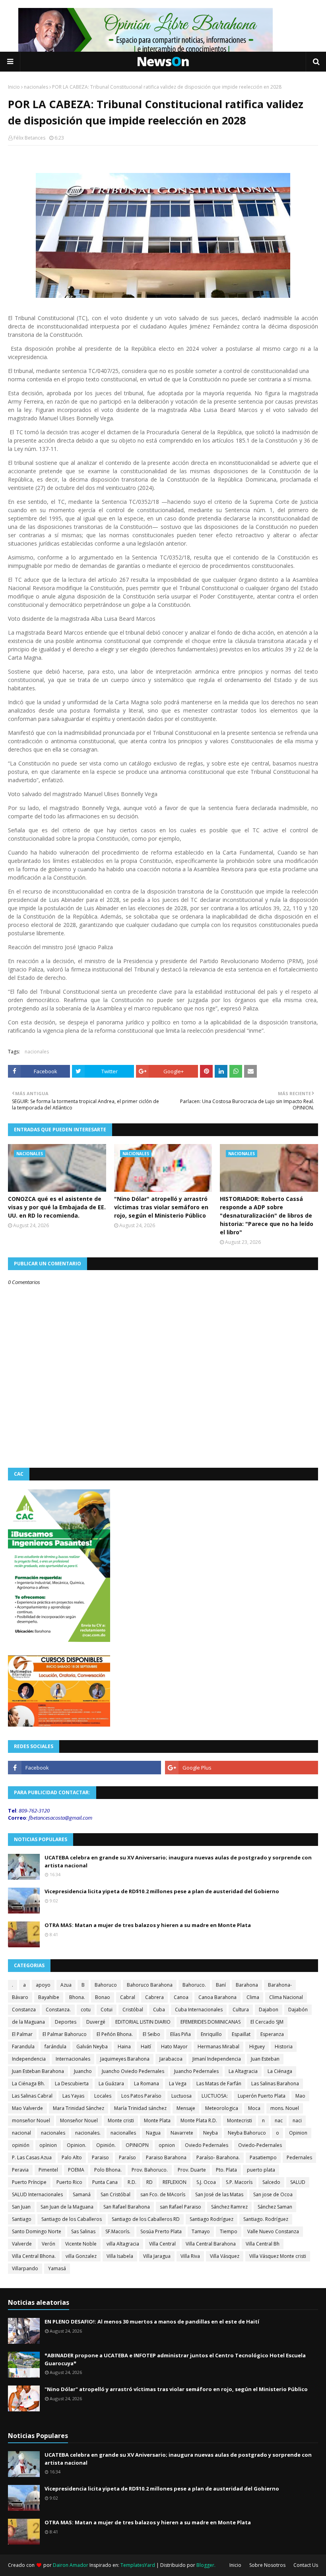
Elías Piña (180, 2034)
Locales (103, 2096)
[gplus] (242, 1768)
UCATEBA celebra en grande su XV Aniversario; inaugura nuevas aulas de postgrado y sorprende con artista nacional (178, 1861)
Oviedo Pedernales (207, 2145)
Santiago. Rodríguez (266, 2219)
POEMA (76, 2170)
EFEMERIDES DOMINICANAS (211, 2022)
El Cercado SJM (267, 2022)
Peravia (20, 2170)
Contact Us (306, 2565)
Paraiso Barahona (166, 2157)
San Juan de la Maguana (67, 2207)
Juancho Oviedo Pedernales (133, 2071)
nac (279, 2120)
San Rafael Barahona (127, 2207)
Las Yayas (73, 2096)
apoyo (43, 1985)
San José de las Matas (219, 2194)
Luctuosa (181, 2096)
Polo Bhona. (108, 2170)
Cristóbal (133, 2010)
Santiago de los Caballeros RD (146, 2219)
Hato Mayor (174, 2047)
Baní (221, 1985)
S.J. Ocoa (206, 2182)
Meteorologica (222, 2108)
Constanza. (58, 2010)
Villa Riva (190, 2256)
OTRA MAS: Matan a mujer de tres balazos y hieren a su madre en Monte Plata (148, 1925)
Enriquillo (211, 2034)
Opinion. (77, 2145)
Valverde (22, 2244)
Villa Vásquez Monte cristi (278, 2256)
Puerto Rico (69, 2182)
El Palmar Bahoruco (65, 2034)
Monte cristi (121, 2120)
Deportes (66, 2022)
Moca (254, 2108)
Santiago (22, 2219)
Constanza (24, 2010)
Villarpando (25, 2268)
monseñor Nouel (31, 2120)
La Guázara (111, 2084)
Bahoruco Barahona (150, 1985)
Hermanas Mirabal (218, 2047)
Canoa (181, 1997)
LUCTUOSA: (215, 2096)
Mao (300, 2096)
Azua (66, 1985)
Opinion (298, 2133)
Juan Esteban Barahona (38, 2071)
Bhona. (77, 1997)
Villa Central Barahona (211, 2244)
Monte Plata (157, 2120)
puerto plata (261, 2170)
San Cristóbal (115, 2194)
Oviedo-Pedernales (260, 2145)
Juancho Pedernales (196, 2071)
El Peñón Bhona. (115, 2034)
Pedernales (299, 2157)
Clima (253, 1997)
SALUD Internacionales (37, 2194)
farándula (55, 2047)
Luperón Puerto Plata (262, 2096)
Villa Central (162, 2244)
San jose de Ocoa (273, 2194)
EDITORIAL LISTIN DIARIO (143, 2022)
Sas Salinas (83, 2231)
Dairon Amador (71, 2565)
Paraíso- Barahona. (218, 2157)
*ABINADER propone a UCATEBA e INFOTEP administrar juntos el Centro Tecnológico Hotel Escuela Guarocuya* (175, 2359)
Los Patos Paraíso (141, 2096)
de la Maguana (28, 2022)
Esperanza (272, 2034)
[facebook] (84, 1768)
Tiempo (229, 2231)
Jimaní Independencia (217, 2059)
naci (297, 2120)
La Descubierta (72, 2084)
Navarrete (182, 2133)
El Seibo (151, 2034)
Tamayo (201, 2231)
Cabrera (154, 1997)
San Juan (21, 2207)
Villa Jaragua (157, 2256)
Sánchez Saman (275, 2207)
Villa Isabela (120, 2256)
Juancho (83, 2071)
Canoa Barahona (217, 1997)
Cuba (159, 2010)
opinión (21, 2145)
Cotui (107, 2010)
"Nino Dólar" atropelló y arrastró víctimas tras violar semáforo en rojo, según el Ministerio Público (161, 1207)
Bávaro (20, 1997)
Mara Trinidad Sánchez (79, 2108)
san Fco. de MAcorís (163, 2194)
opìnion (48, 2145)
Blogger (205, 2565)
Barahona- (280, 1985)
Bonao (103, 1997)
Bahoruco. (194, 1985)
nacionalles (123, 2133)
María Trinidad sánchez (140, 2108)
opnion (167, 2145)
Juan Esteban (265, 2059)
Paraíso (127, 2157)
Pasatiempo (263, 2157)
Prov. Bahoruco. (150, 2170)
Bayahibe (49, 1997)
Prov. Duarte (192, 2170)
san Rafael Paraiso (180, 2207)
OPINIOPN (137, 2145)
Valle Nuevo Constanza (273, 2231)
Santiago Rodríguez (212, 2219)
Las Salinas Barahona (275, 2084)
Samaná (82, 2194)
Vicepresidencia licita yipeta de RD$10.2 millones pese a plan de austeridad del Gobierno (162, 1891)
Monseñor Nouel (79, 2120)
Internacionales (73, 2059)
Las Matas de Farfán (219, 2084)
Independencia (29, 2059)
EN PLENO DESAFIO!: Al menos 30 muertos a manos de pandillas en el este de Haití (152, 2322)
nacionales (36, 87)
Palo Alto (72, 2157)
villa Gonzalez (81, 2256)
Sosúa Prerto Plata (161, 2231)
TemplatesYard (138, 2565)
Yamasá (57, 2268)
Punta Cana (105, 2182)
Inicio (14, 87)
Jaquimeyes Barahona (125, 2059)
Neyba (211, 2133)
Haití (146, 2047)
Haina (124, 2047)
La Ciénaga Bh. (28, 2084)
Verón (49, 2244)
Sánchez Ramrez (229, 2207)
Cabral (128, 1997)
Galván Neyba (92, 2047)
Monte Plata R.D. (199, 2120)
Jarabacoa (171, 2059)
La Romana (147, 2084)
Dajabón (298, 2010)
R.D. (132, 2182)
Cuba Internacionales (199, 2010)
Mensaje (186, 2108)
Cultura (241, 2010)
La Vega (178, 2084)
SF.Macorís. (118, 2231)
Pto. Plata (226, 2170)
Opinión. (106, 2145)
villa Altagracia (123, 2244)
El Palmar (22, 2034)
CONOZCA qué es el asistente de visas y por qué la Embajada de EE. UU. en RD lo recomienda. (57, 1207)
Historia (284, 2047)
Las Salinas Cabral (32, 2096)
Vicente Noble (81, 2244)
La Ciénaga (280, 2071)
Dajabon (269, 2010)
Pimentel (48, 2170)
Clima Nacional (286, 1997)
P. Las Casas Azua (32, 2157)
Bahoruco (106, 1985)
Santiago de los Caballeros (72, 2219)
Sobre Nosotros (267, 2565)
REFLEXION (175, 2182)
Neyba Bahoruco (247, 2133)
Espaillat (241, 2034)
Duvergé (96, 2022)
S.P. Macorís (239, 2182)
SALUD (298, 2182)
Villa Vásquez (225, 2256)
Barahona (247, 1985)
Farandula (23, 2047)
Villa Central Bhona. (34, 2256)
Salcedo (271, 2182)
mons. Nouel (285, 2108)
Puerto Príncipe (29, 2182)
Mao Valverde (27, 2108)
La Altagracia (243, 2071)
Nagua (153, 2133)
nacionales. (88, 2133)
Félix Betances (29, 138)
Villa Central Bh (263, 2244)
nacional (21, 2133)
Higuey (257, 2047)
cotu (86, 2010)
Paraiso (100, 2157)
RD (149, 2182)
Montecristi (240, 2120)
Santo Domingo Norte (37, 2231)
